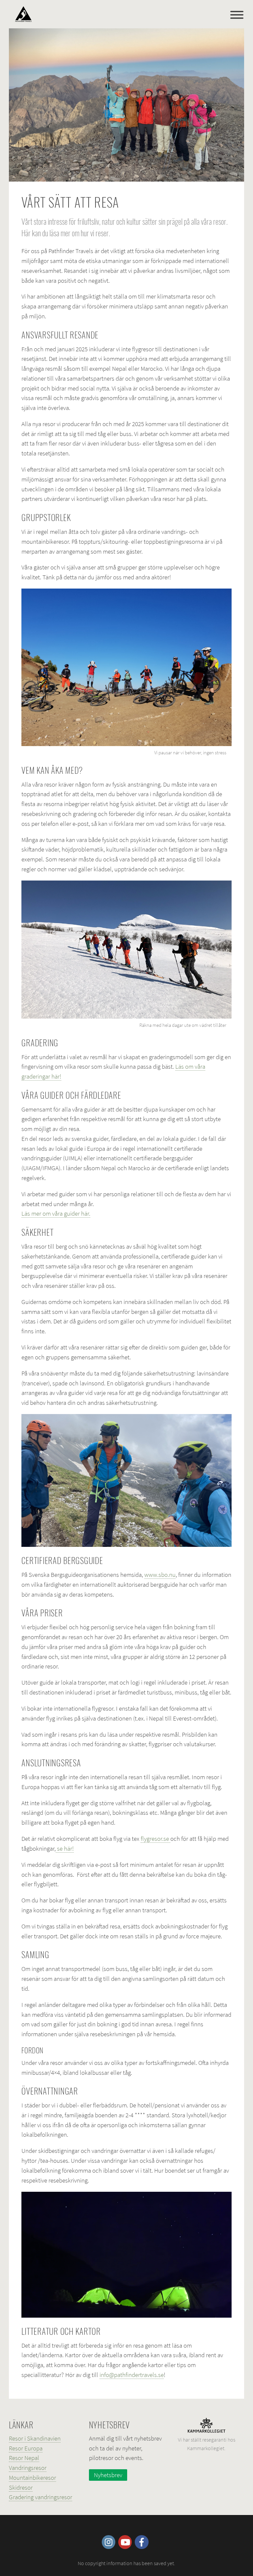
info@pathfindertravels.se (132, 2375)
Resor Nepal (24, 2458)
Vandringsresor (28, 2468)
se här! (65, 1848)
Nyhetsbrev (108, 2475)
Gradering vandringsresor (41, 2497)
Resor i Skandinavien (35, 2438)
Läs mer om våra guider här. (56, 1213)
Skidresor (21, 2487)
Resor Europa (26, 2448)
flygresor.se (155, 1838)
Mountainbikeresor (32, 2477)
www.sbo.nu (160, 1575)
